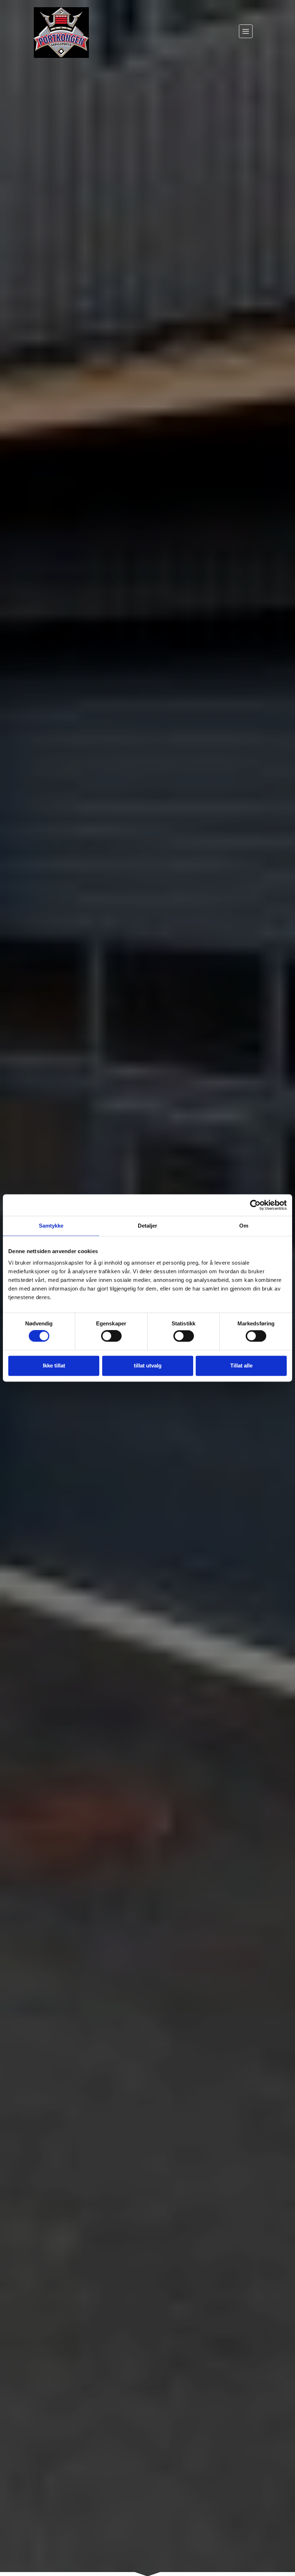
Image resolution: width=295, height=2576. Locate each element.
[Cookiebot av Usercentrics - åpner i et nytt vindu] (255, 1205)
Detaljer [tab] (148, 1226)
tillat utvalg (148, 1365)
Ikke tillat (54, 1365)
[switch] (111, 1336)
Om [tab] (244, 1226)
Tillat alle (241, 1365)
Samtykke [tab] (51, 1226)
